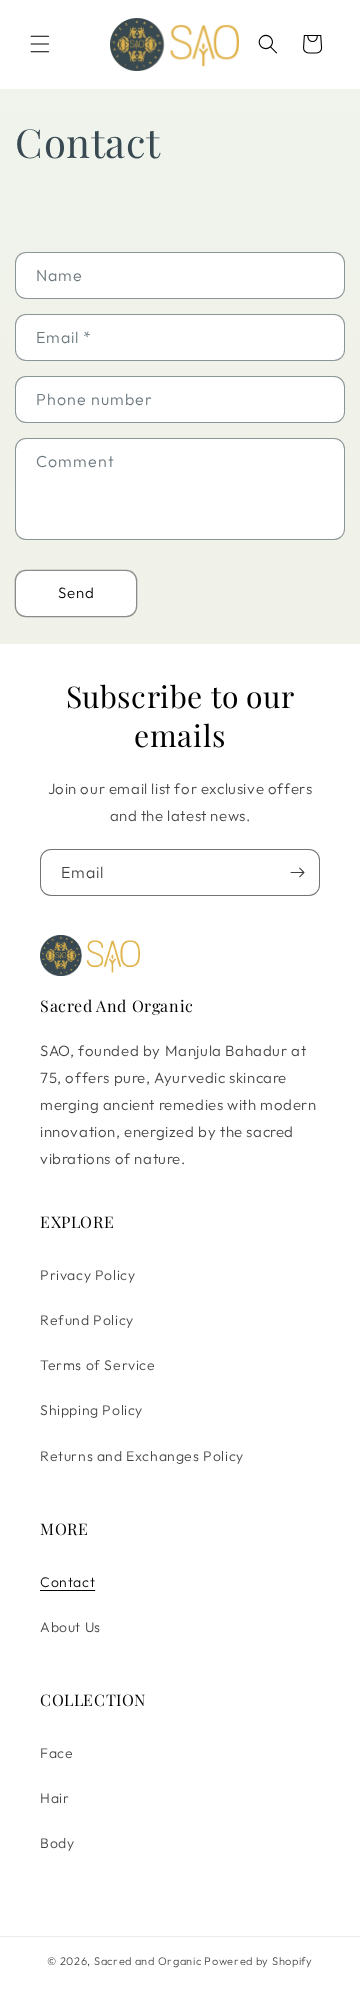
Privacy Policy (87, 1275)
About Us (70, 1627)
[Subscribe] (297, 872)
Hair (54, 1798)
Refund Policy (87, 1320)
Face (56, 1753)
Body (57, 1843)
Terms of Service (98, 1365)
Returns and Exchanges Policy (142, 1456)
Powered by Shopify (258, 1961)
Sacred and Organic (148, 1961)
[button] (40, 44)
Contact (67, 1582)
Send (76, 592)
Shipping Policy (91, 1410)
